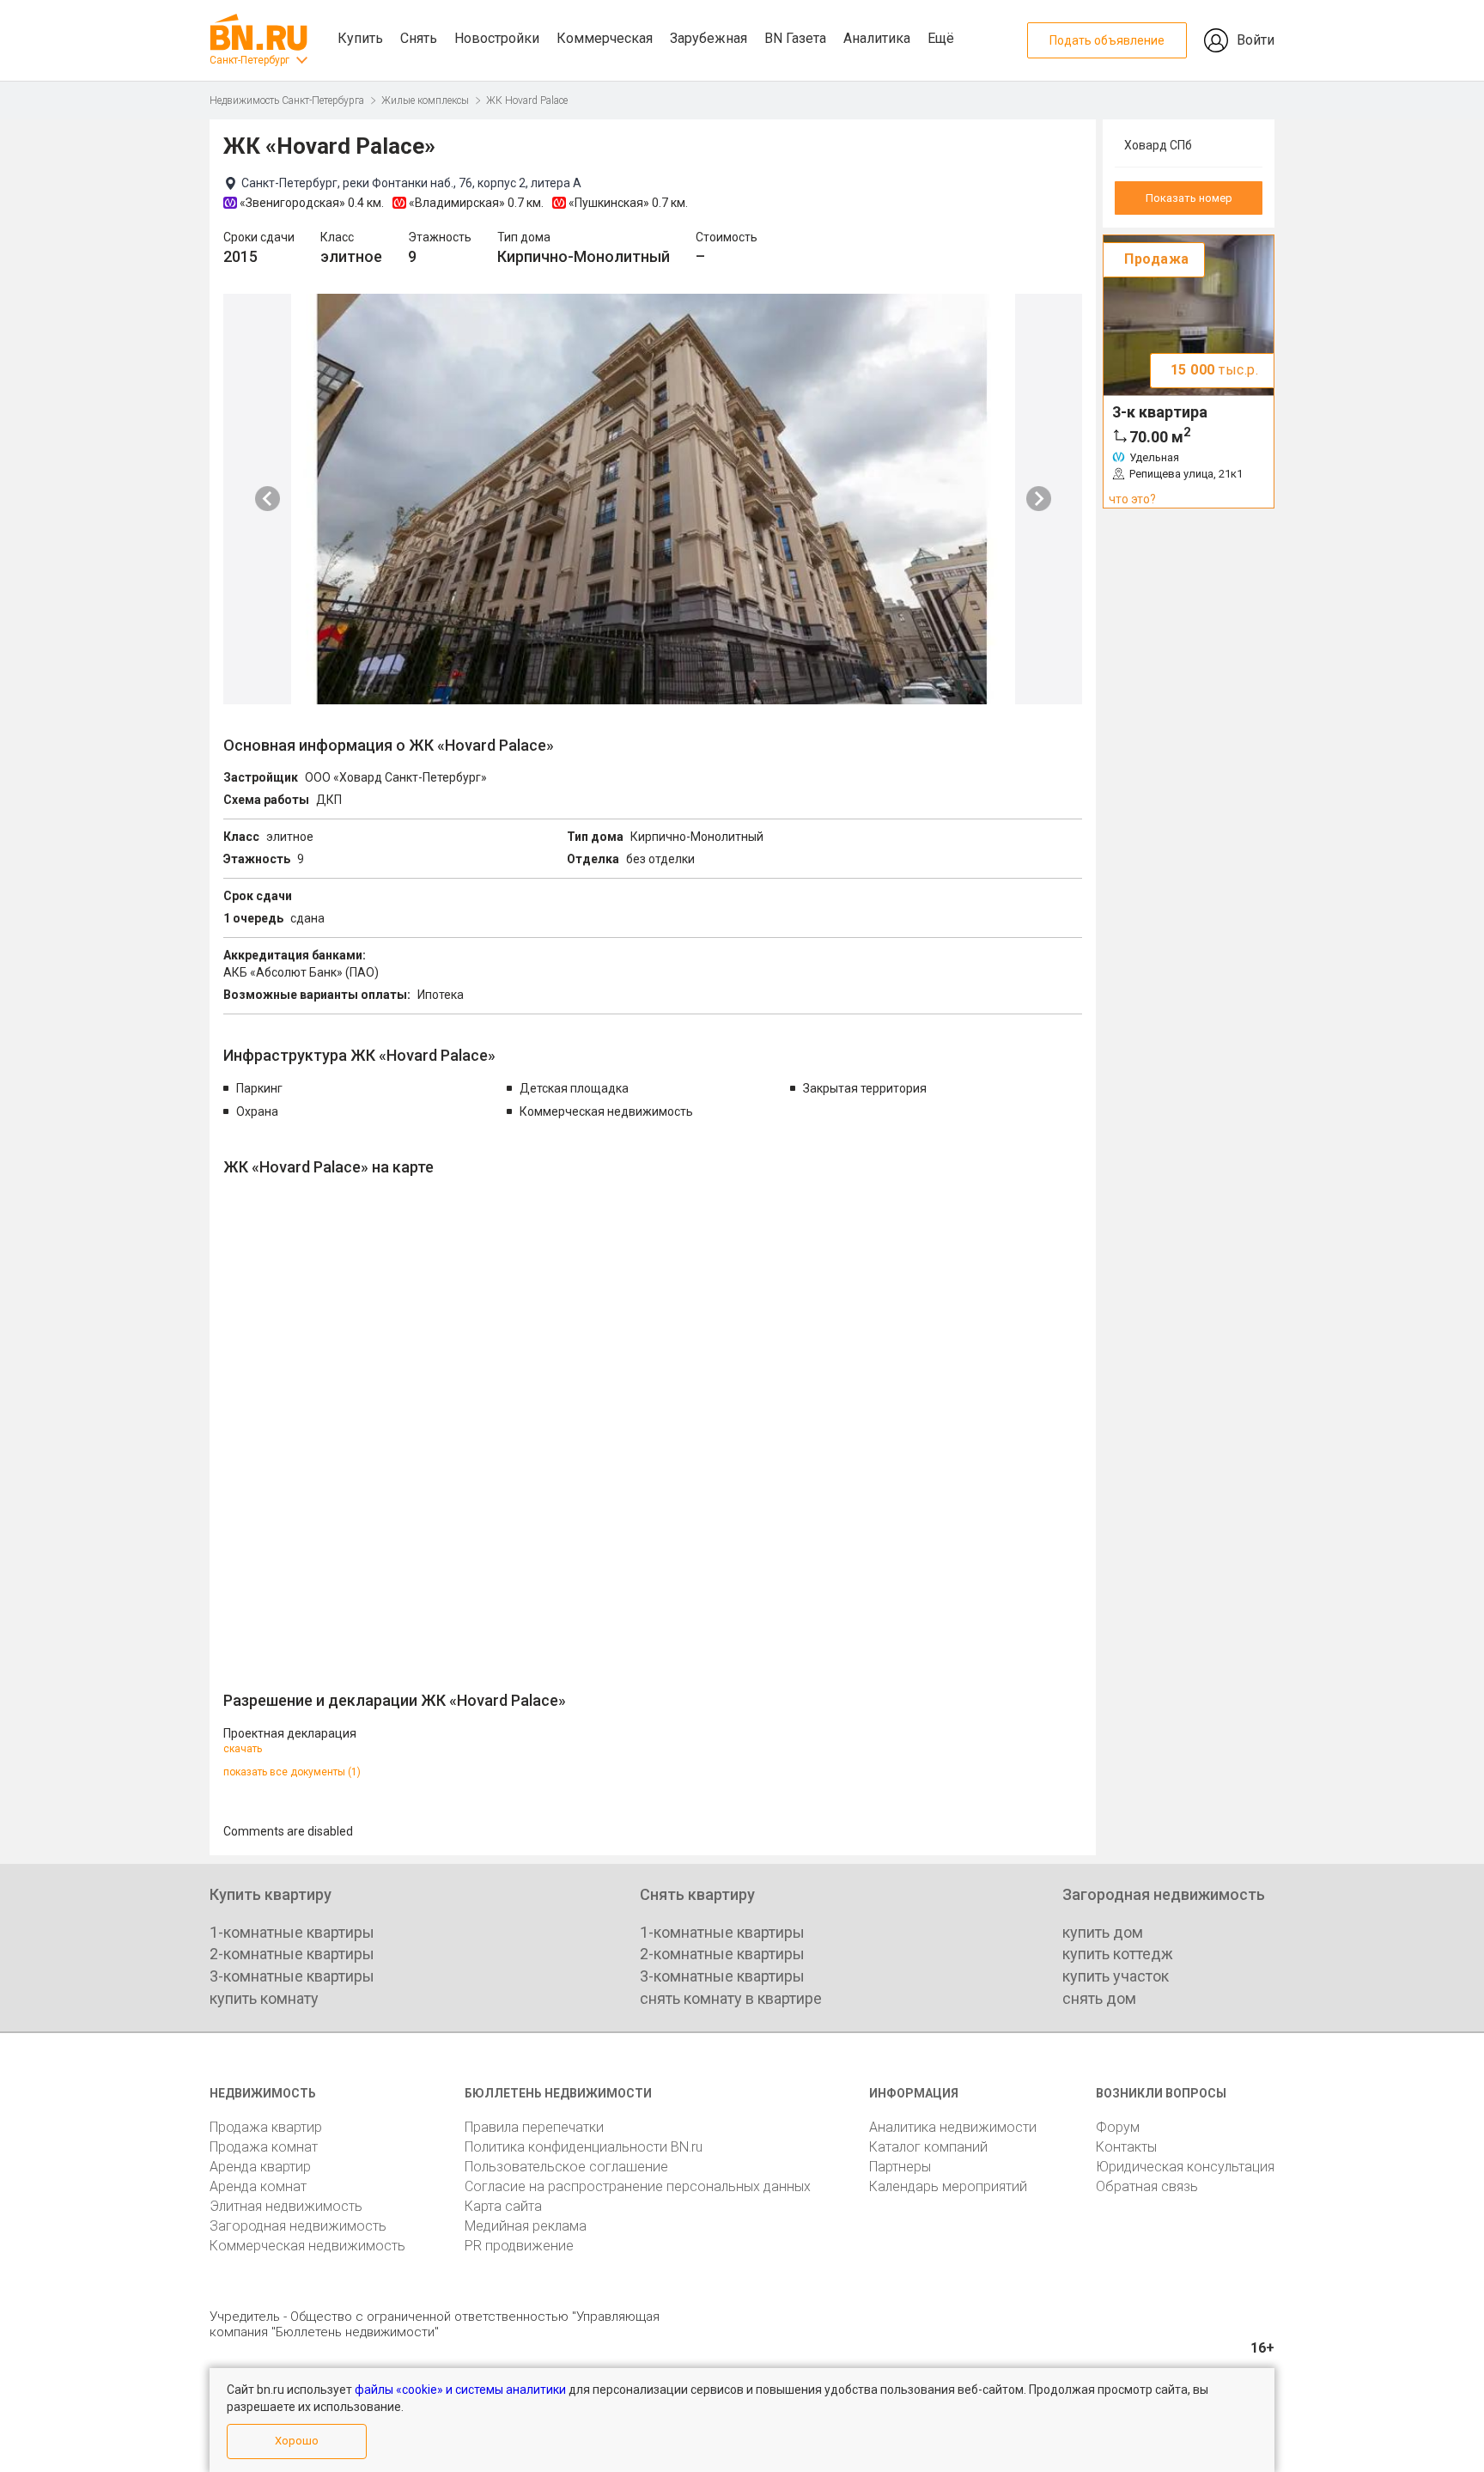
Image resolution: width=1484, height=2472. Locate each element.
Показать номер (1189, 198)
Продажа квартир (266, 2127)
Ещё (941, 38)
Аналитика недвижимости (953, 2127)
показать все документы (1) (292, 1772)
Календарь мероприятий (948, 2186)
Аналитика (877, 38)
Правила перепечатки (534, 2127)
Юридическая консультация (1185, 2167)
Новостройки (497, 38)
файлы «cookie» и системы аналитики (460, 2390)
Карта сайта (503, 2206)
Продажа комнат (264, 2147)
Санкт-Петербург (249, 60)
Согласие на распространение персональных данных (638, 2186)
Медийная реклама (526, 2226)
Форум (1118, 2127)
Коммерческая (605, 38)
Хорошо (297, 2441)
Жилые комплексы (425, 100)
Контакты (1126, 2147)
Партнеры (900, 2167)
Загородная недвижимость (298, 2226)
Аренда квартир (260, 2167)
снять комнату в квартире (731, 1998)
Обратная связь (1147, 2186)
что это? (1132, 499)
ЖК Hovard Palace (527, 100)
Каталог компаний (928, 2147)
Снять (419, 38)
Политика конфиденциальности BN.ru (584, 2147)
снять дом (1099, 1998)
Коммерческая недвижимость (307, 2246)
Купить (360, 38)
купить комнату (264, 1998)
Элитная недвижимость (286, 2206)
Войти (1256, 40)
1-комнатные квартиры (292, 1932)
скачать (243, 1749)
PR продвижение (519, 2246)
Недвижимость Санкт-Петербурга (287, 100)
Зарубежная (709, 38)
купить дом (1103, 1932)
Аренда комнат (258, 2186)
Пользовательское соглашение (566, 2167)
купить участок (1116, 1976)
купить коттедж (1118, 1954)
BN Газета (795, 38)
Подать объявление (1107, 40)
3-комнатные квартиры (292, 1976)
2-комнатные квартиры (292, 1954)
